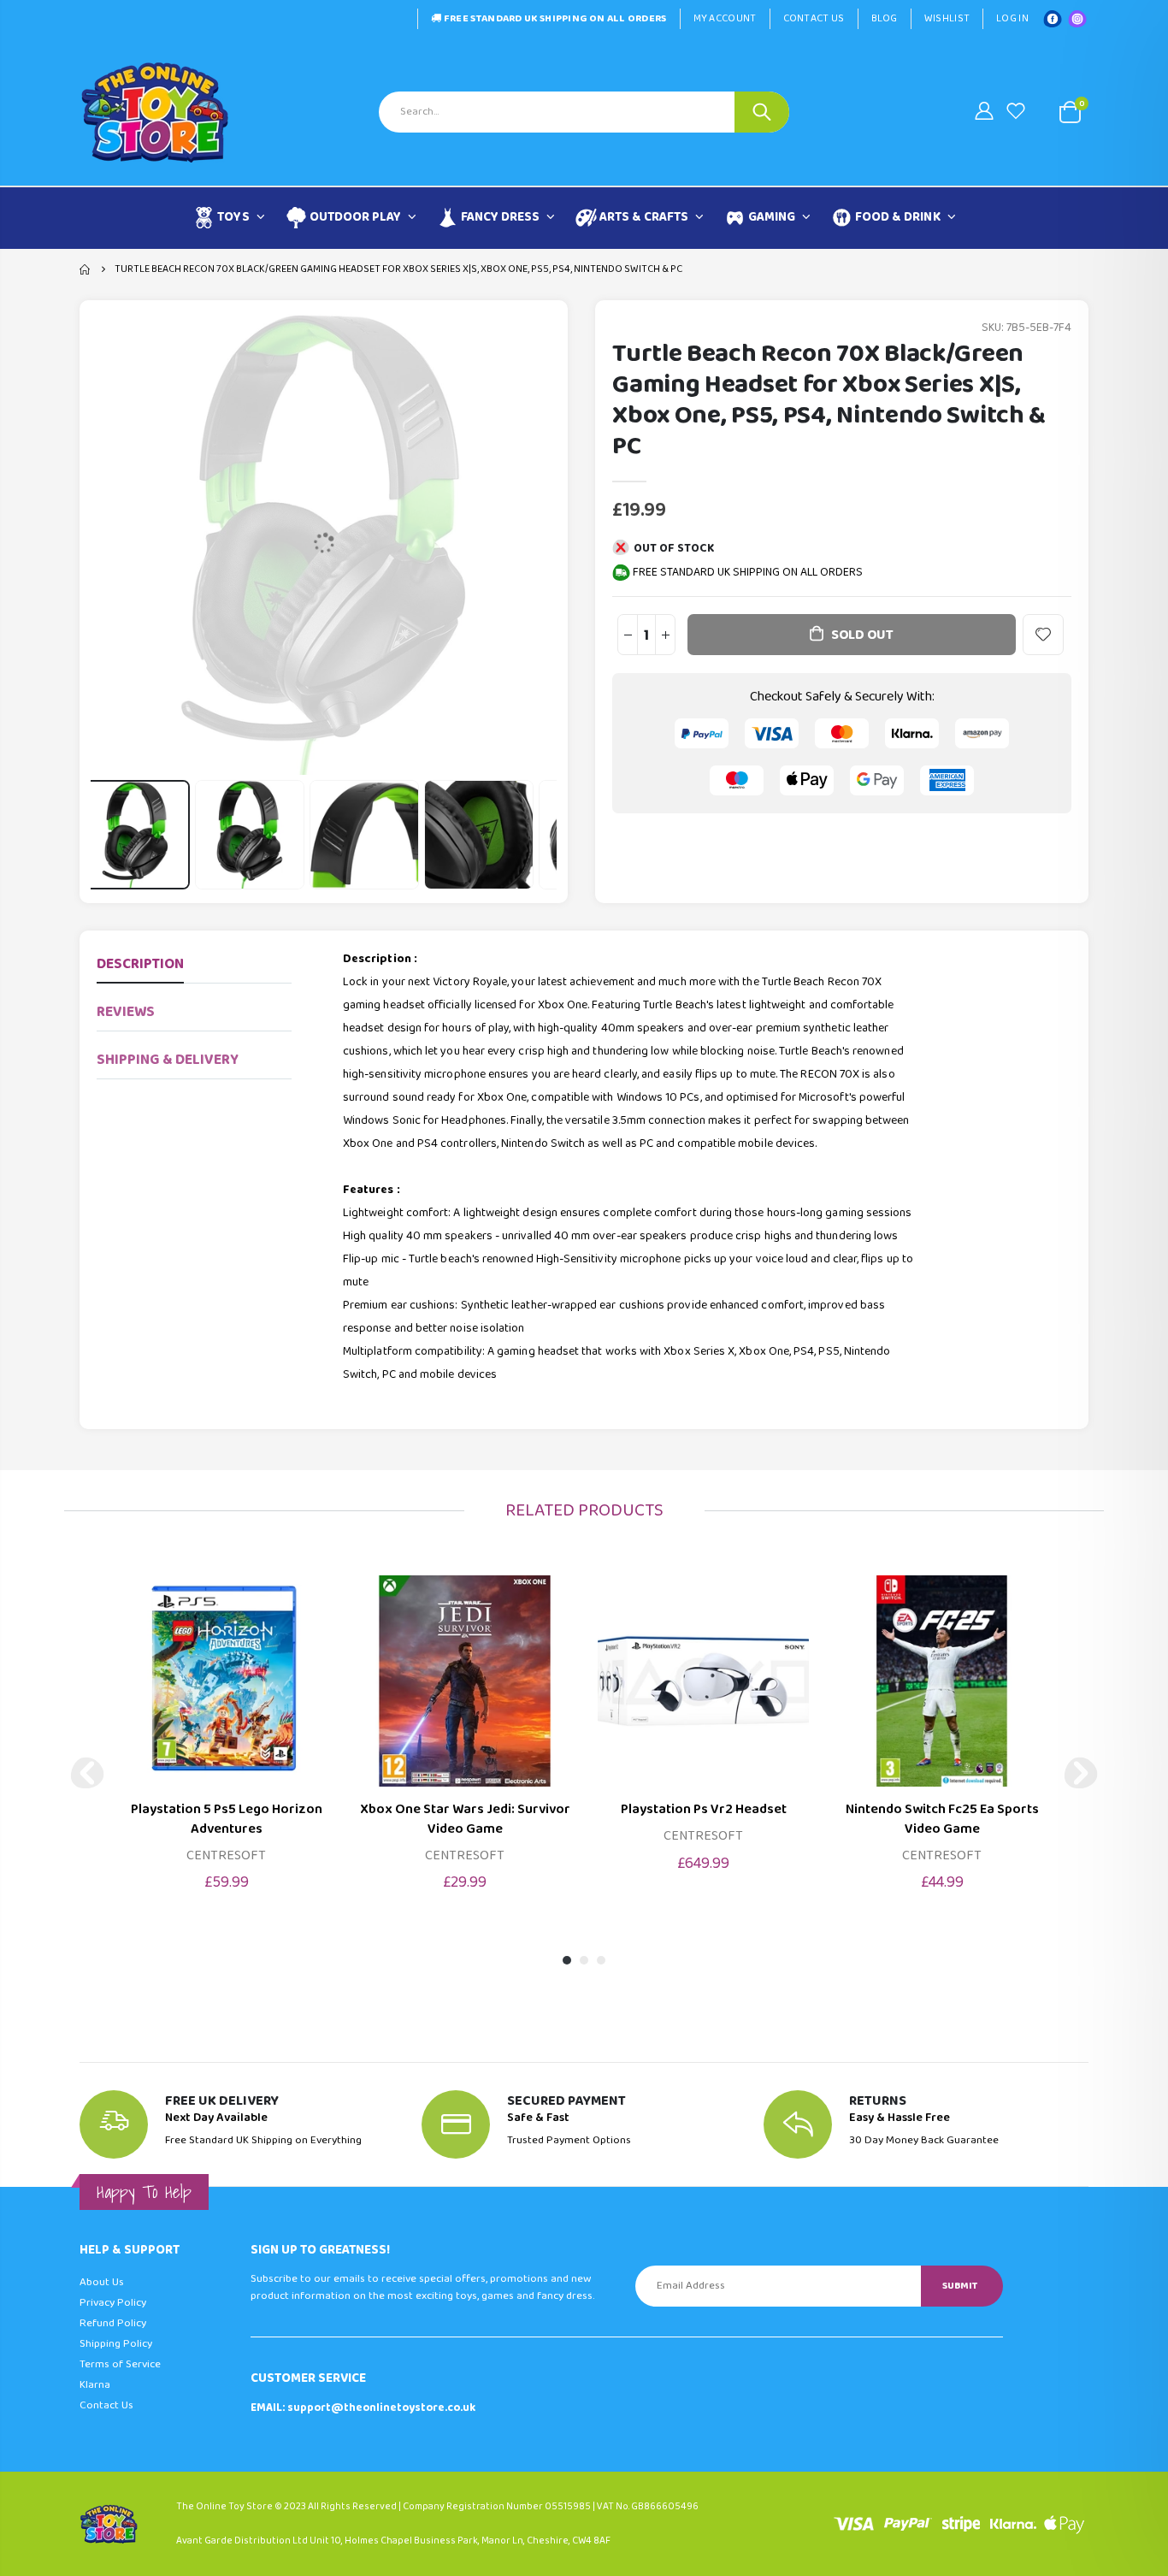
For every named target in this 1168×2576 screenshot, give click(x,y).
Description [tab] (140, 964)
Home (86, 269)
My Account (725, 18)
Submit (960, 2286)
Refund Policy (113, 2323)
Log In (1012, 18)
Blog (885, 18)
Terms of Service (120, 2364)
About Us (102, 2282)
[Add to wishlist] (1043, 635)
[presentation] (111, 835)
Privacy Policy (113, 2303)
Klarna (95, 2385)
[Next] (1081, 1773)
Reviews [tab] (126, 1012)
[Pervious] (87, 1773)
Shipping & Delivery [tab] (168, 1060)
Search (762, 112)
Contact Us (814, 18)
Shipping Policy (116, 2344)
